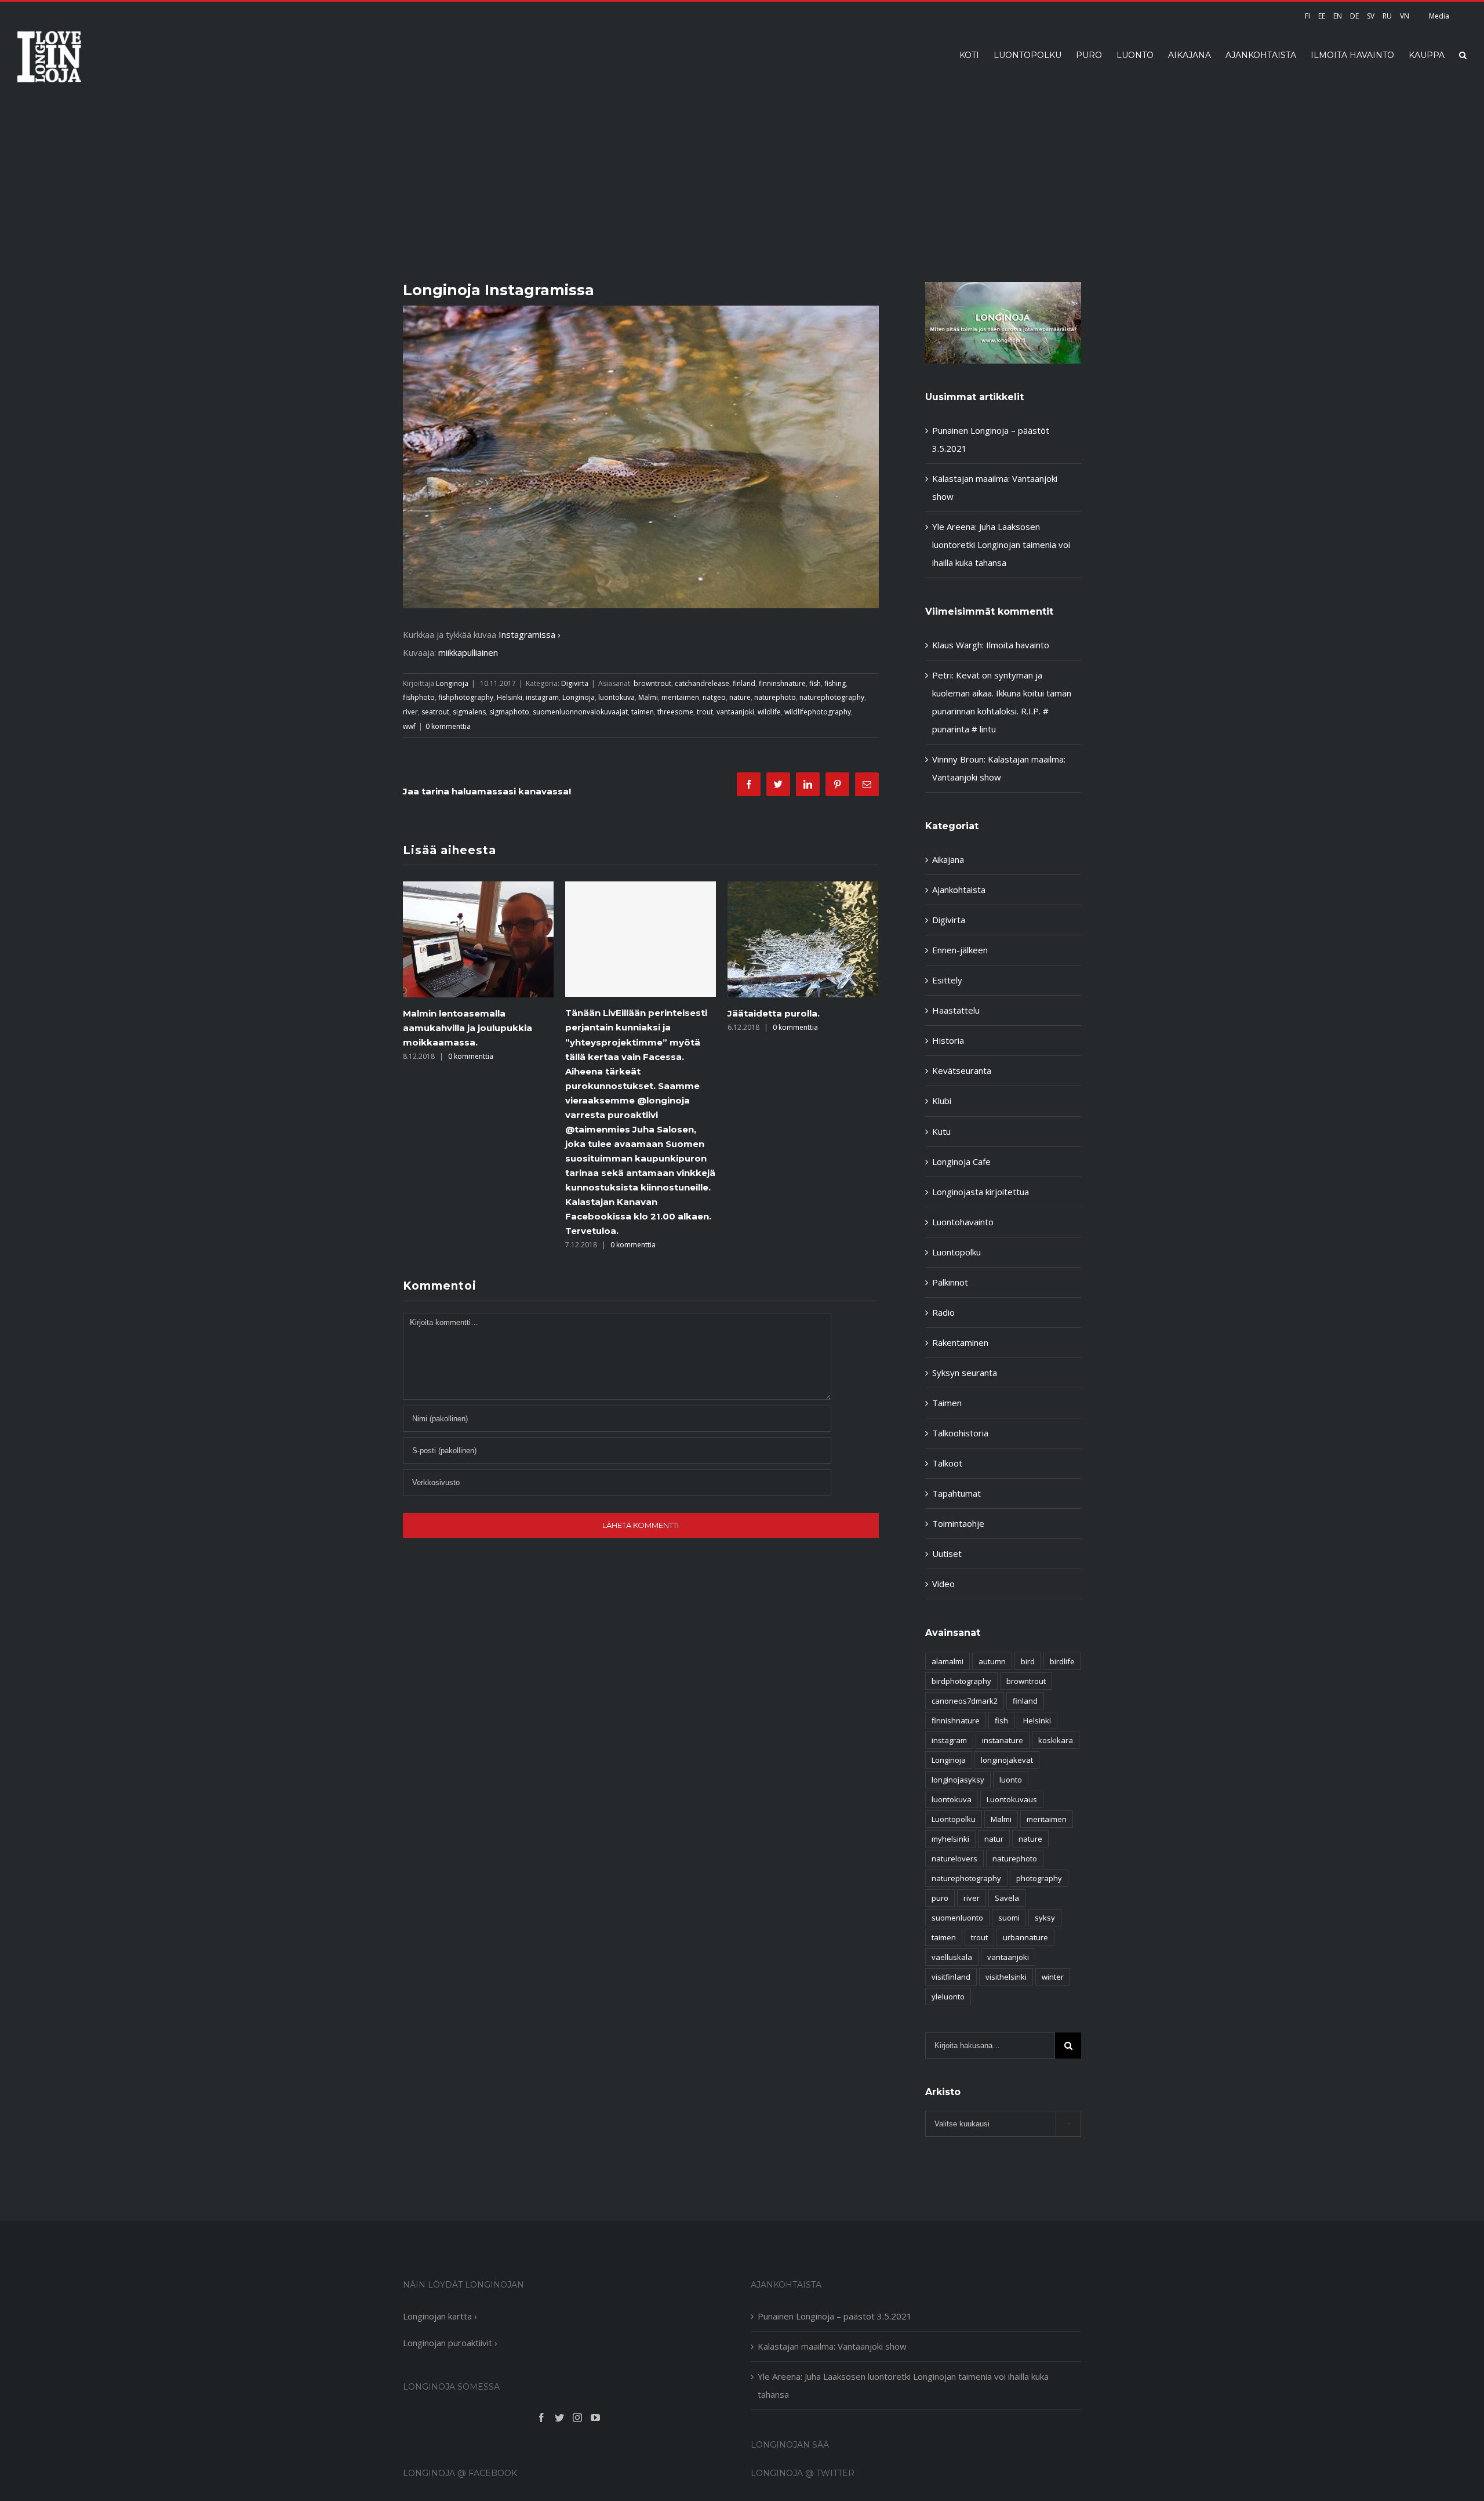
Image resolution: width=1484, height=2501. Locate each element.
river (410, 712)
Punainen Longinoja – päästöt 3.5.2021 (835, 2316)
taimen (643, 712)
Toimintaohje (958, 1523)
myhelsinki (950, 1839)
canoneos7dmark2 (965, 1701)
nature (740, 697)
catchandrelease (702, 683)
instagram (542, 697)
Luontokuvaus (1012, 1799)
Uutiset (947, 1553)
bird (1028, 1661)
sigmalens (469, 712)
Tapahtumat (956, 1493)
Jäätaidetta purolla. (657, 1013)
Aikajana (948, 859)
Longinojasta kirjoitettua (981, 1192)
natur (994, 1839)
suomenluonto (957, 1918)
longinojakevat (1007, 1760)
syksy (1045, 1918)
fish (815, 683)
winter (1053, 1977)
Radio (943, 1312)
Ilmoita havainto (1018, 645)
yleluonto (948, 1997)
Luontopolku (956, 1252)
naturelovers (954, 1858)
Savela (1007, 1898)
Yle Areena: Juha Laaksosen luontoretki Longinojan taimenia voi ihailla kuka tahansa (1001, 545)
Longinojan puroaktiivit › (450, 2343)
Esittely (947, 980)
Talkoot (947, 1463)
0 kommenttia (448, 726)
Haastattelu (956, 1010)
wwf (409, 726)
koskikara (1056, 1740)
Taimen (947, 1403)
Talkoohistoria (960, 1433)
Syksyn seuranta (965, 1373)
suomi (1009, 1918)
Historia (948, 1040)
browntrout (652, 683)
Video (943, 1584)
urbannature (1025, 1937)
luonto (1011, 1780)
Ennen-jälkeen (960, 950)
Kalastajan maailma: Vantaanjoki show (832, 2346)
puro (940, 1898)
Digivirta (575, 683)
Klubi (942, 1101)
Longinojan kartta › (440, 2316)
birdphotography (961, 1681)
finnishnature (956, 1720)
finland (744, 683)
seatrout (435, 712)
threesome (675, 712)
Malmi (648, 697)
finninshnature (782, 683)
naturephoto (775, 697)
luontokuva (616, 697)
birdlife (1062, 1661)
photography (1039, 1878)
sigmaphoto (509, 712)
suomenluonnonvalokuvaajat (580, 712)
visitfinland (951, 1977)
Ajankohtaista (959, 890)
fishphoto (419, 697)
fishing (835, 683)
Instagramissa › (530, 634)
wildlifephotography (818, 712)
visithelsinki (1006, 1977)
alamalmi (947, 1661)
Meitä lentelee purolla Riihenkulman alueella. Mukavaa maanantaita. (848, 1028)
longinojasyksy (958, 1780)
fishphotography (466, 697)
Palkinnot (950, 1282)
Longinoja (452, 683)
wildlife (769, 712)
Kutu (941, 1131)
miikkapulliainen (468, 652)
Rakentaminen (960, 1342)
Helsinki (510, 697)
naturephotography (832, 697)
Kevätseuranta (962, 1070)
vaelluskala (952, 1957)
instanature (1003, 1740)
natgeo (714, 697)
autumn (992, 1661)
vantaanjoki (735, 712)
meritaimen (680, 697)
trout (705, 712)
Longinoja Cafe (961, 1161)
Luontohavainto (963, 1222)
